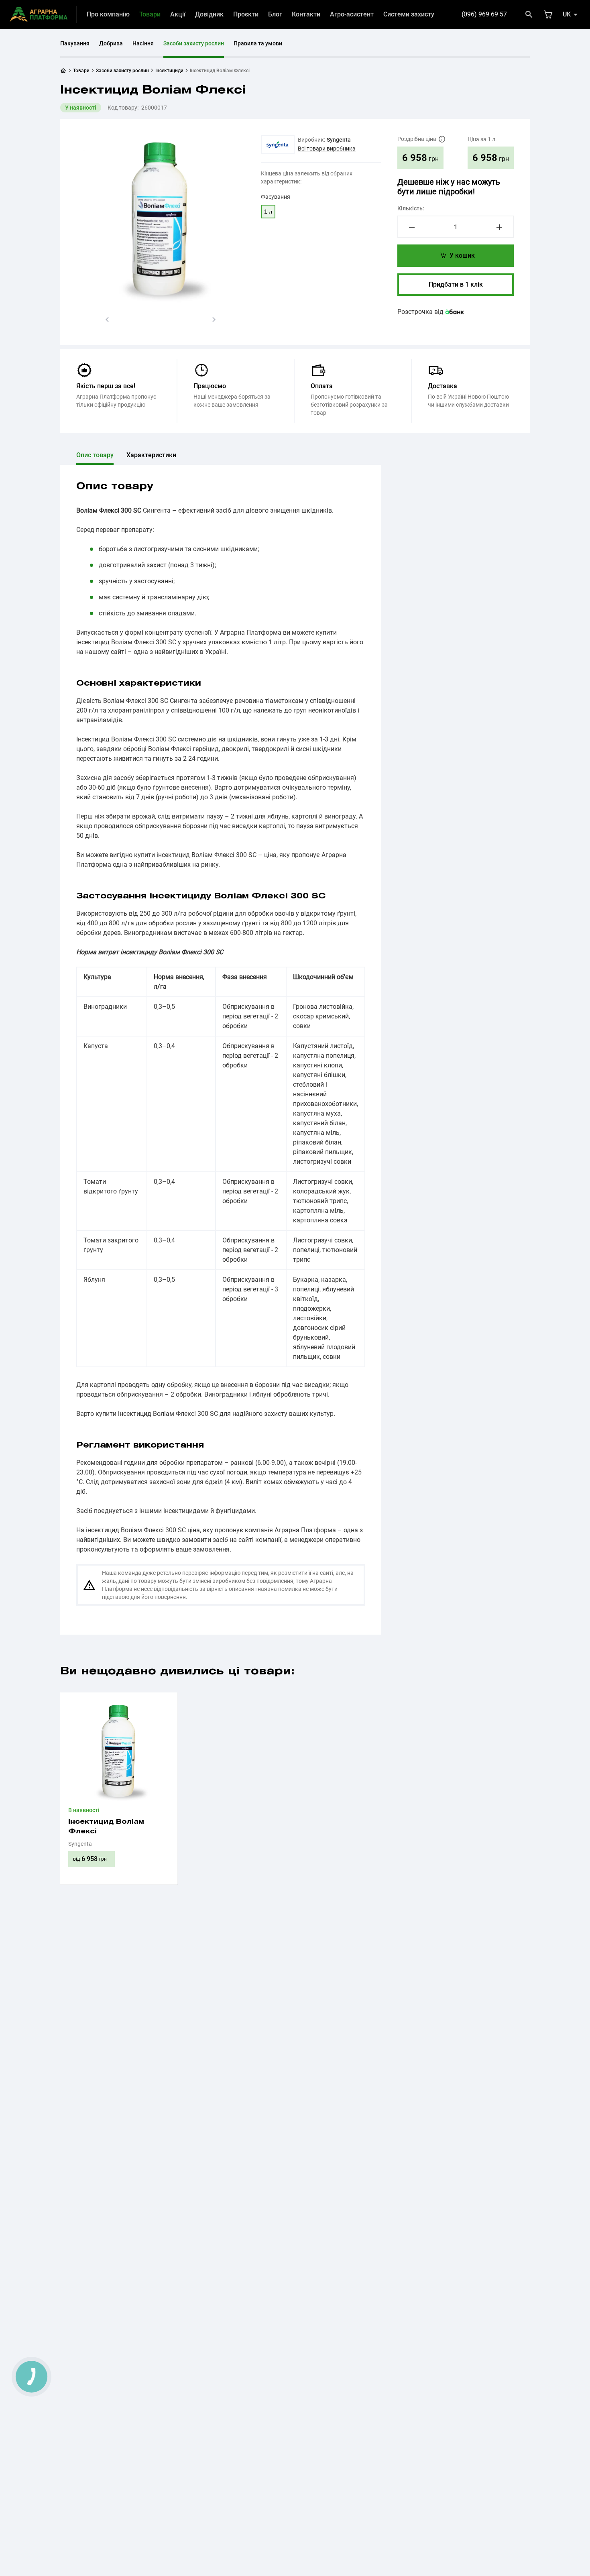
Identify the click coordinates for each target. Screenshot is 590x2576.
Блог (275, 14)
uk (567, 14)
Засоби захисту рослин (194, 43)
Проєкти (246, 14)
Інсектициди (169, 71)
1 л (268, 212)
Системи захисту (409, 14)
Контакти (306, 14)
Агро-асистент (352, 14)
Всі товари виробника (327, 149)
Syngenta (339, 140)
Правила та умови (258, 43)
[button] (107, 320)
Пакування (75, 43)
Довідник (209, 14)
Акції (178, 14)
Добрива (111, 43)
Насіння (143, 43)
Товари (150, 14)
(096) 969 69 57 (484, 14)
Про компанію (108, 14)
